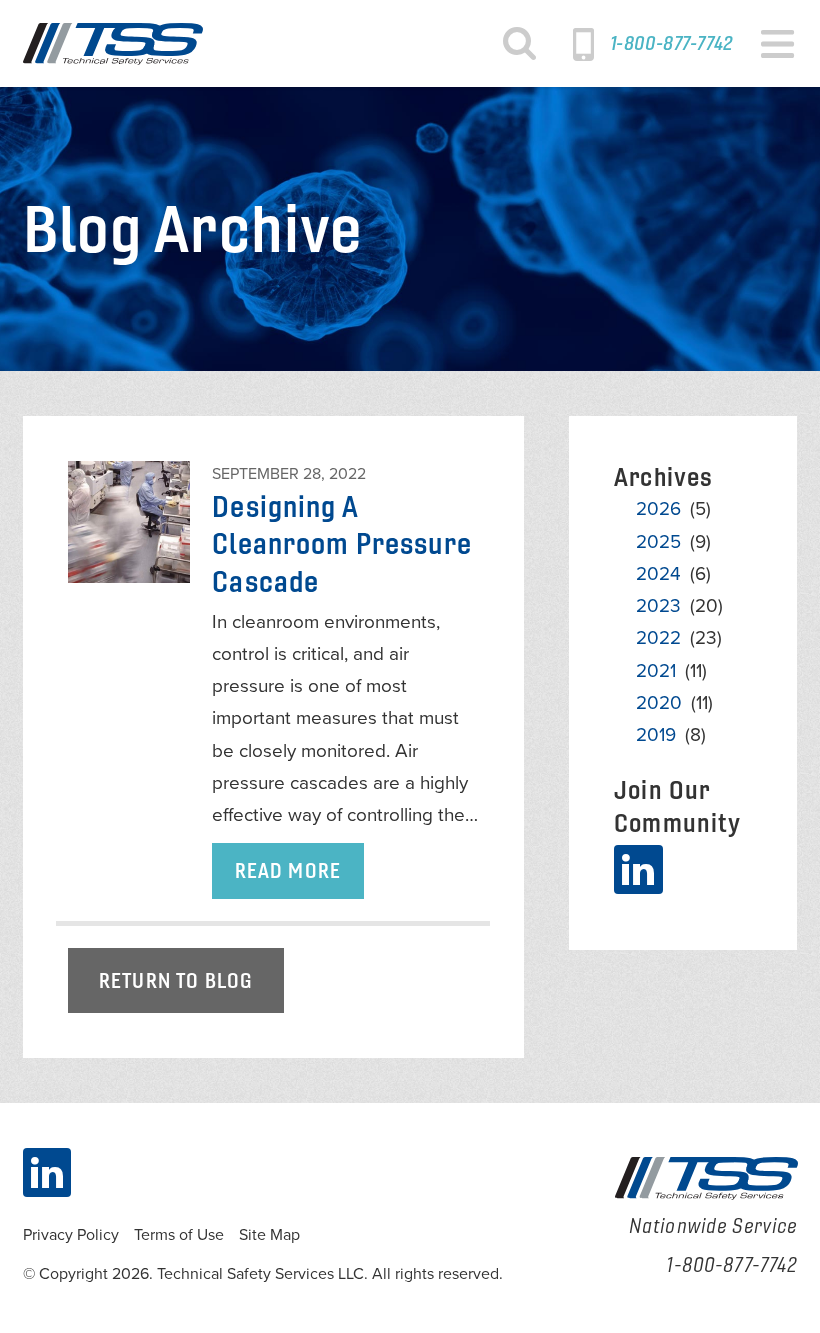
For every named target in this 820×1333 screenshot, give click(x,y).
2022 (658, 638)
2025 (658, 542)
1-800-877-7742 (671, 43)
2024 (658, 574)
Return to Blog (175, 980)
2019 (656, 735)
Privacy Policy (71, 1235)
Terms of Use (179, 1235)
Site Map (269, 1235)
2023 (658, 606)
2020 (659, 703)
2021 (656, 671)
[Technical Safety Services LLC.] (113, 44)
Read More (288, 870)
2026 (658, 509)
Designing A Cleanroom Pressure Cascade (342, 543)
